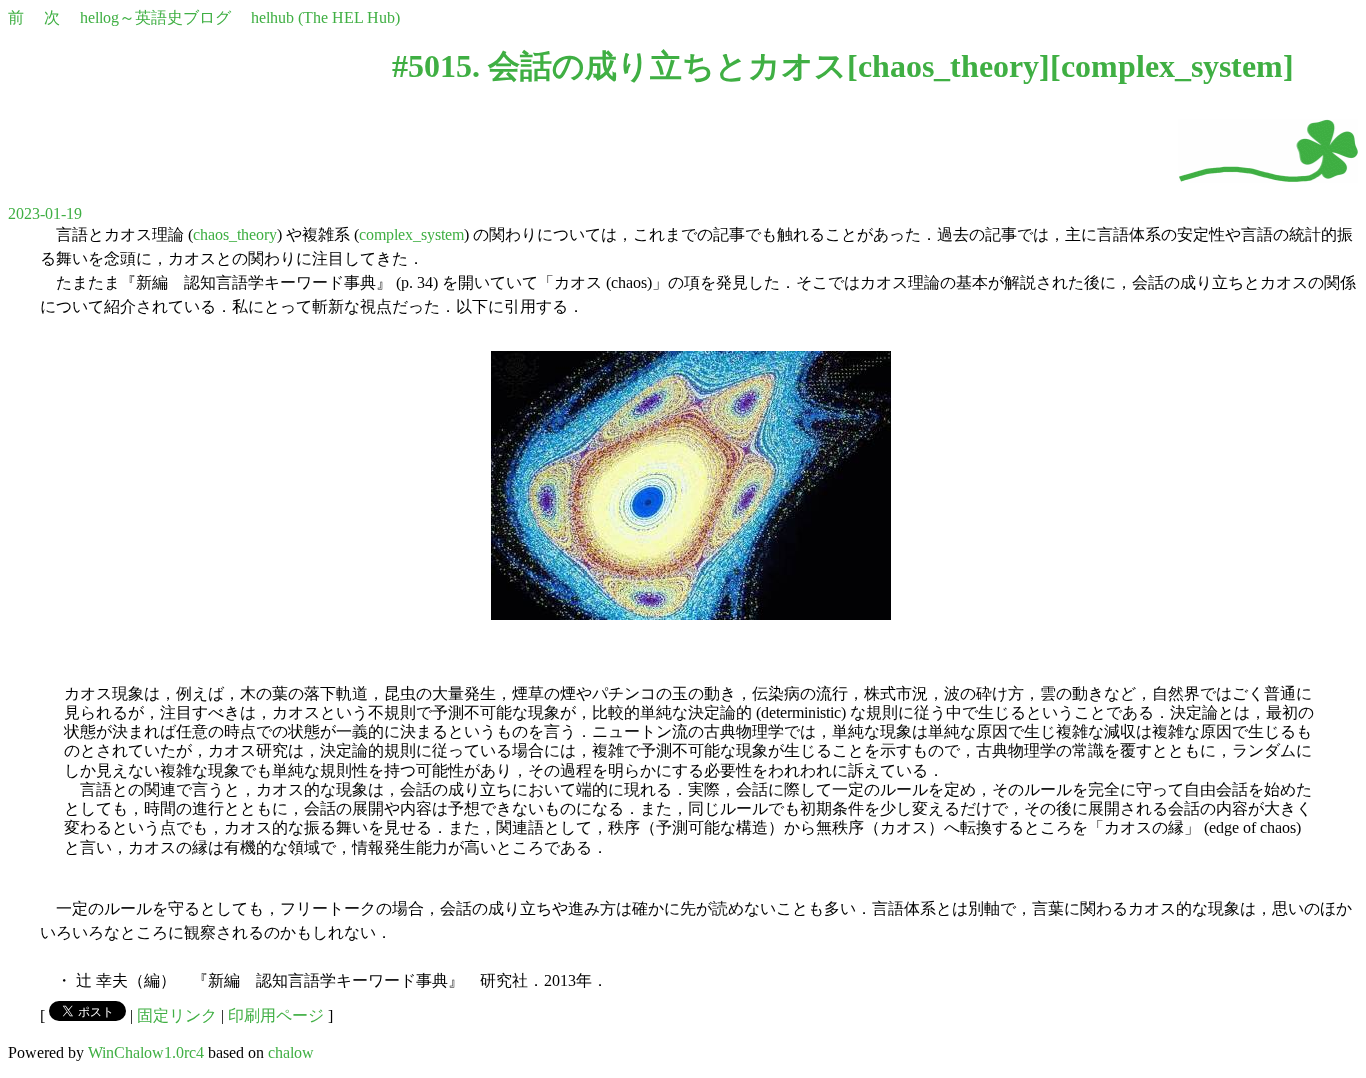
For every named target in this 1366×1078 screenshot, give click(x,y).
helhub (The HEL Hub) (325, 17)
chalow (291, 1052)
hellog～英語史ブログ (155, 17)
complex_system (1172, 66)
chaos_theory (948, 66)
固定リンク (177, 1015)
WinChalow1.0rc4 (146, 1052)
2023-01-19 (45, 213)
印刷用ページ (276, 1015)
